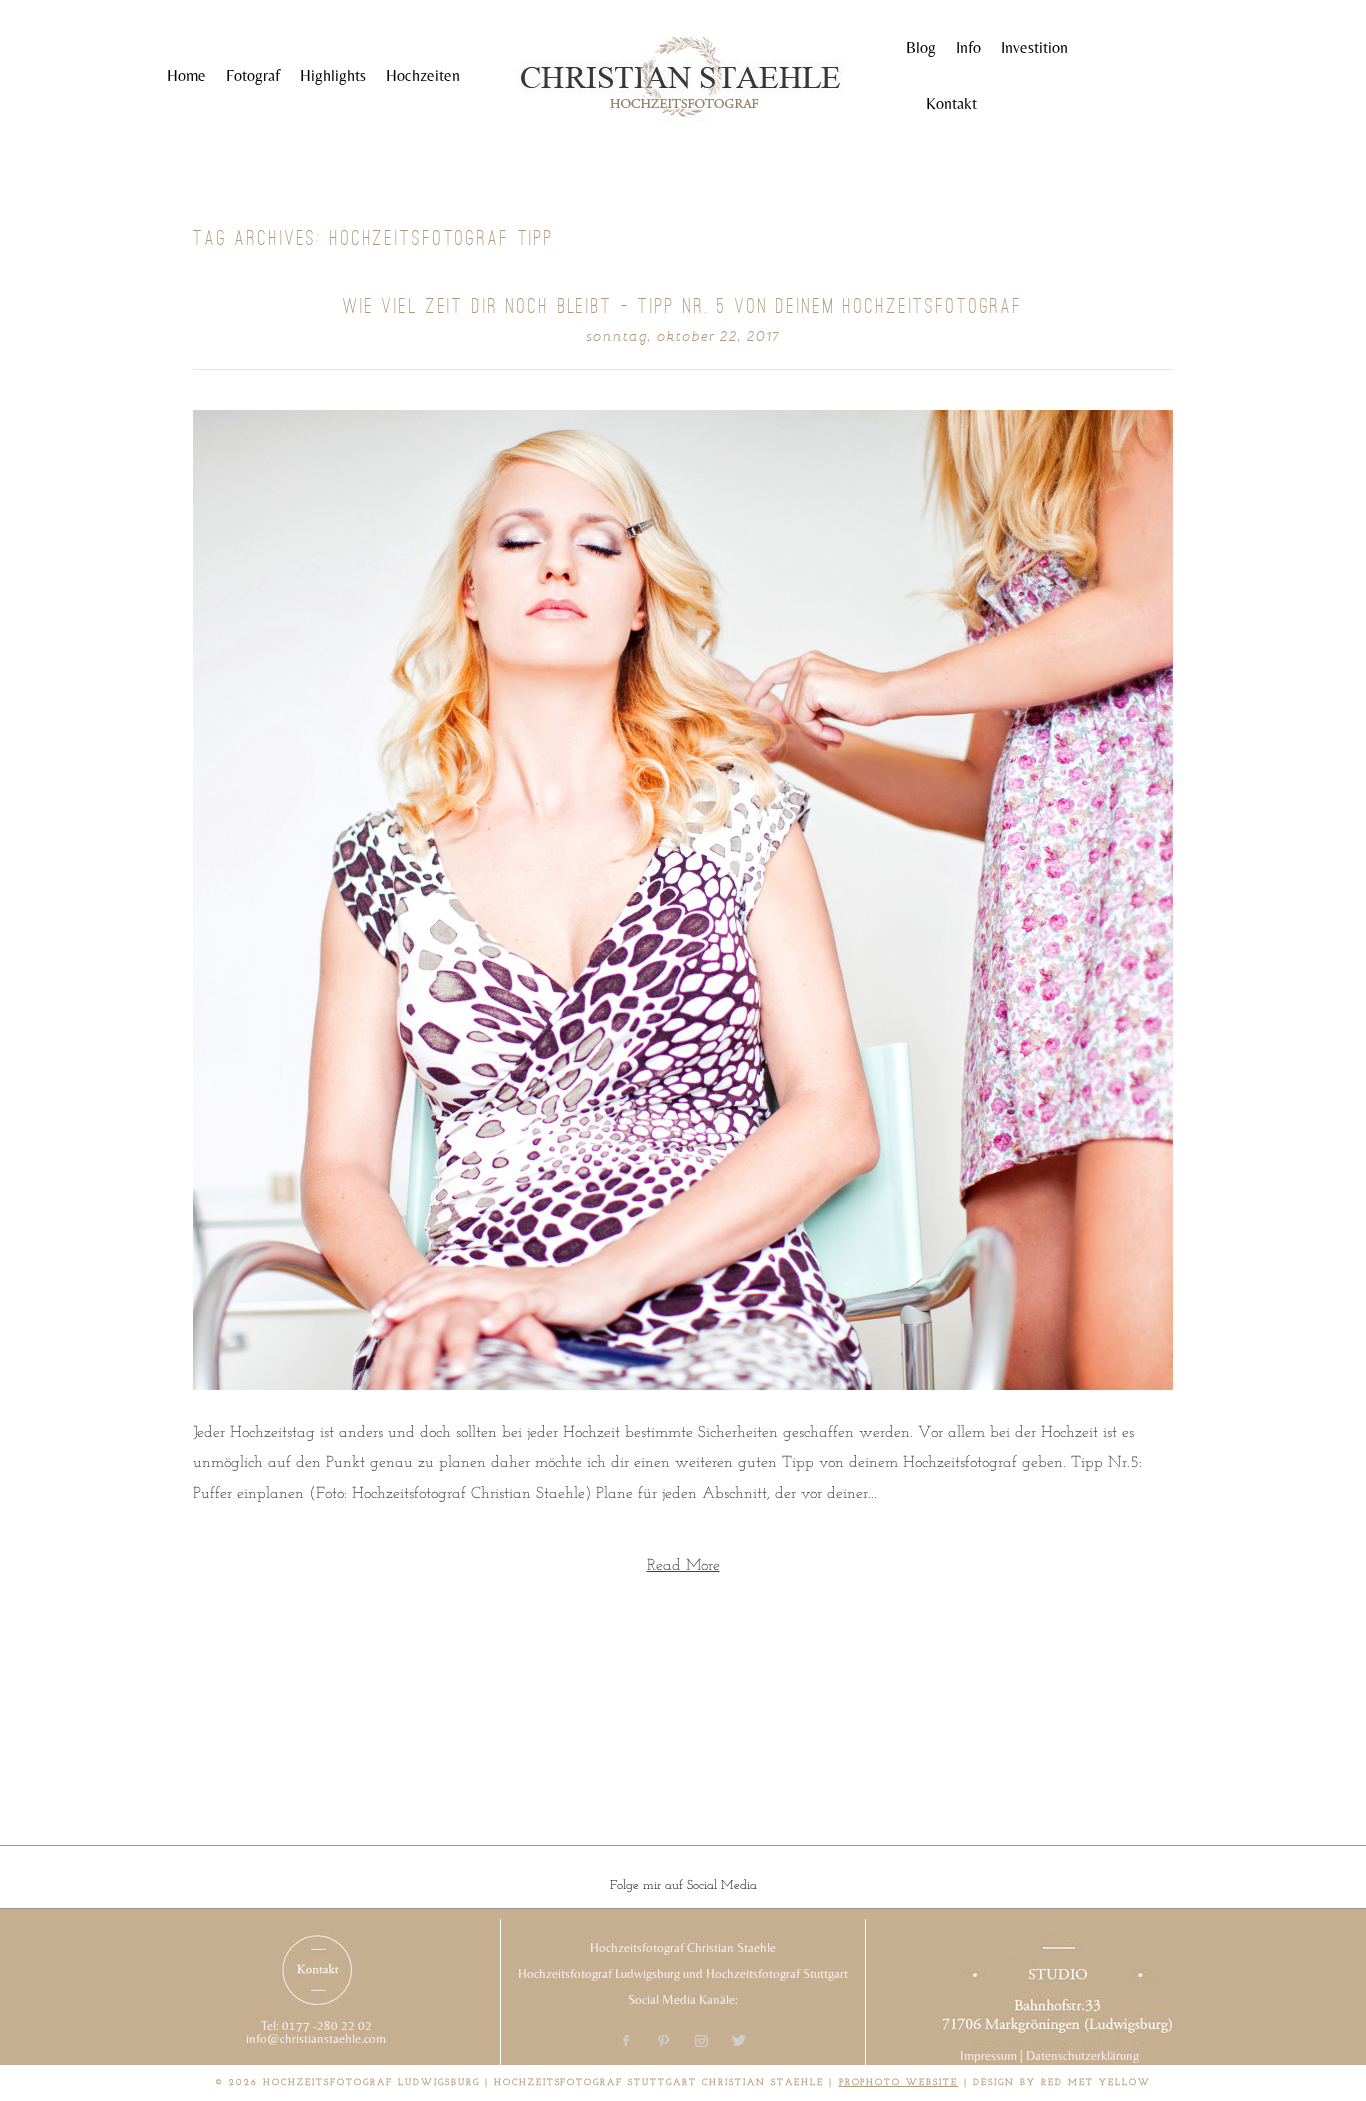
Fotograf (253, 75)
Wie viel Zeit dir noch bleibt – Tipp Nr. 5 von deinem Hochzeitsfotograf (683, 306)
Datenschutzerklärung (1082, 2055)
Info (968, 47)
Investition (1034, 47)
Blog (921, 47)
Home (186, 75)
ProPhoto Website (899, 2082)
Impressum (988, 2055)
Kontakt (951, 103)
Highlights (333, 75)
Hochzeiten (423, 75)
